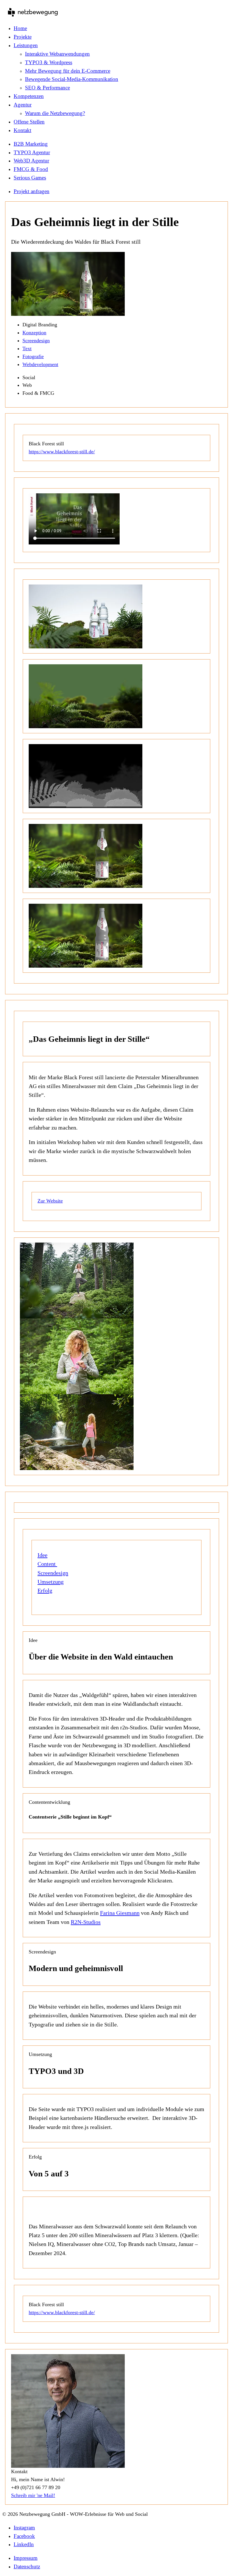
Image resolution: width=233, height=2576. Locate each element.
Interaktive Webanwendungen (57, 54)
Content (47, 1564)
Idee (42, 1555)
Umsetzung (51, 1582)
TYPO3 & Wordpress (49, 62)
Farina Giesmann (120, 1913)
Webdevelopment (40, 364)
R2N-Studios (86, 1922)
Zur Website (50, 1201)
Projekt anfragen (32, 191)
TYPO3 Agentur (32, 152)
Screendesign (36, 341)
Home (20, 28)
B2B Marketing (31, 144)
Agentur (23, 105)
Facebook (24, 2536)
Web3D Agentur (31, 161)
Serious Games (30, 178)
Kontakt (22, 130)
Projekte (23, 37)
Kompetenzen (29, 96)
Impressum (26, 2558)
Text (27, 348)
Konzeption (34, 333)
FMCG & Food (31, 169)
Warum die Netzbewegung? (55, 113)
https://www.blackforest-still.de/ (62, 452)
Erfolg (45, 1590)
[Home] (33, 13)
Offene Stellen (29, 122)
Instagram (24, 2528)
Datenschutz (27, 2566)
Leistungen (26, 45)
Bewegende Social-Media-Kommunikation (72, 79)
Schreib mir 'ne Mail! (33, 2495)
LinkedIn (24, 2544)
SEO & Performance (47, 88)
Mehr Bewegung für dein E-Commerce (68, 71)
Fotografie (33, 356)
